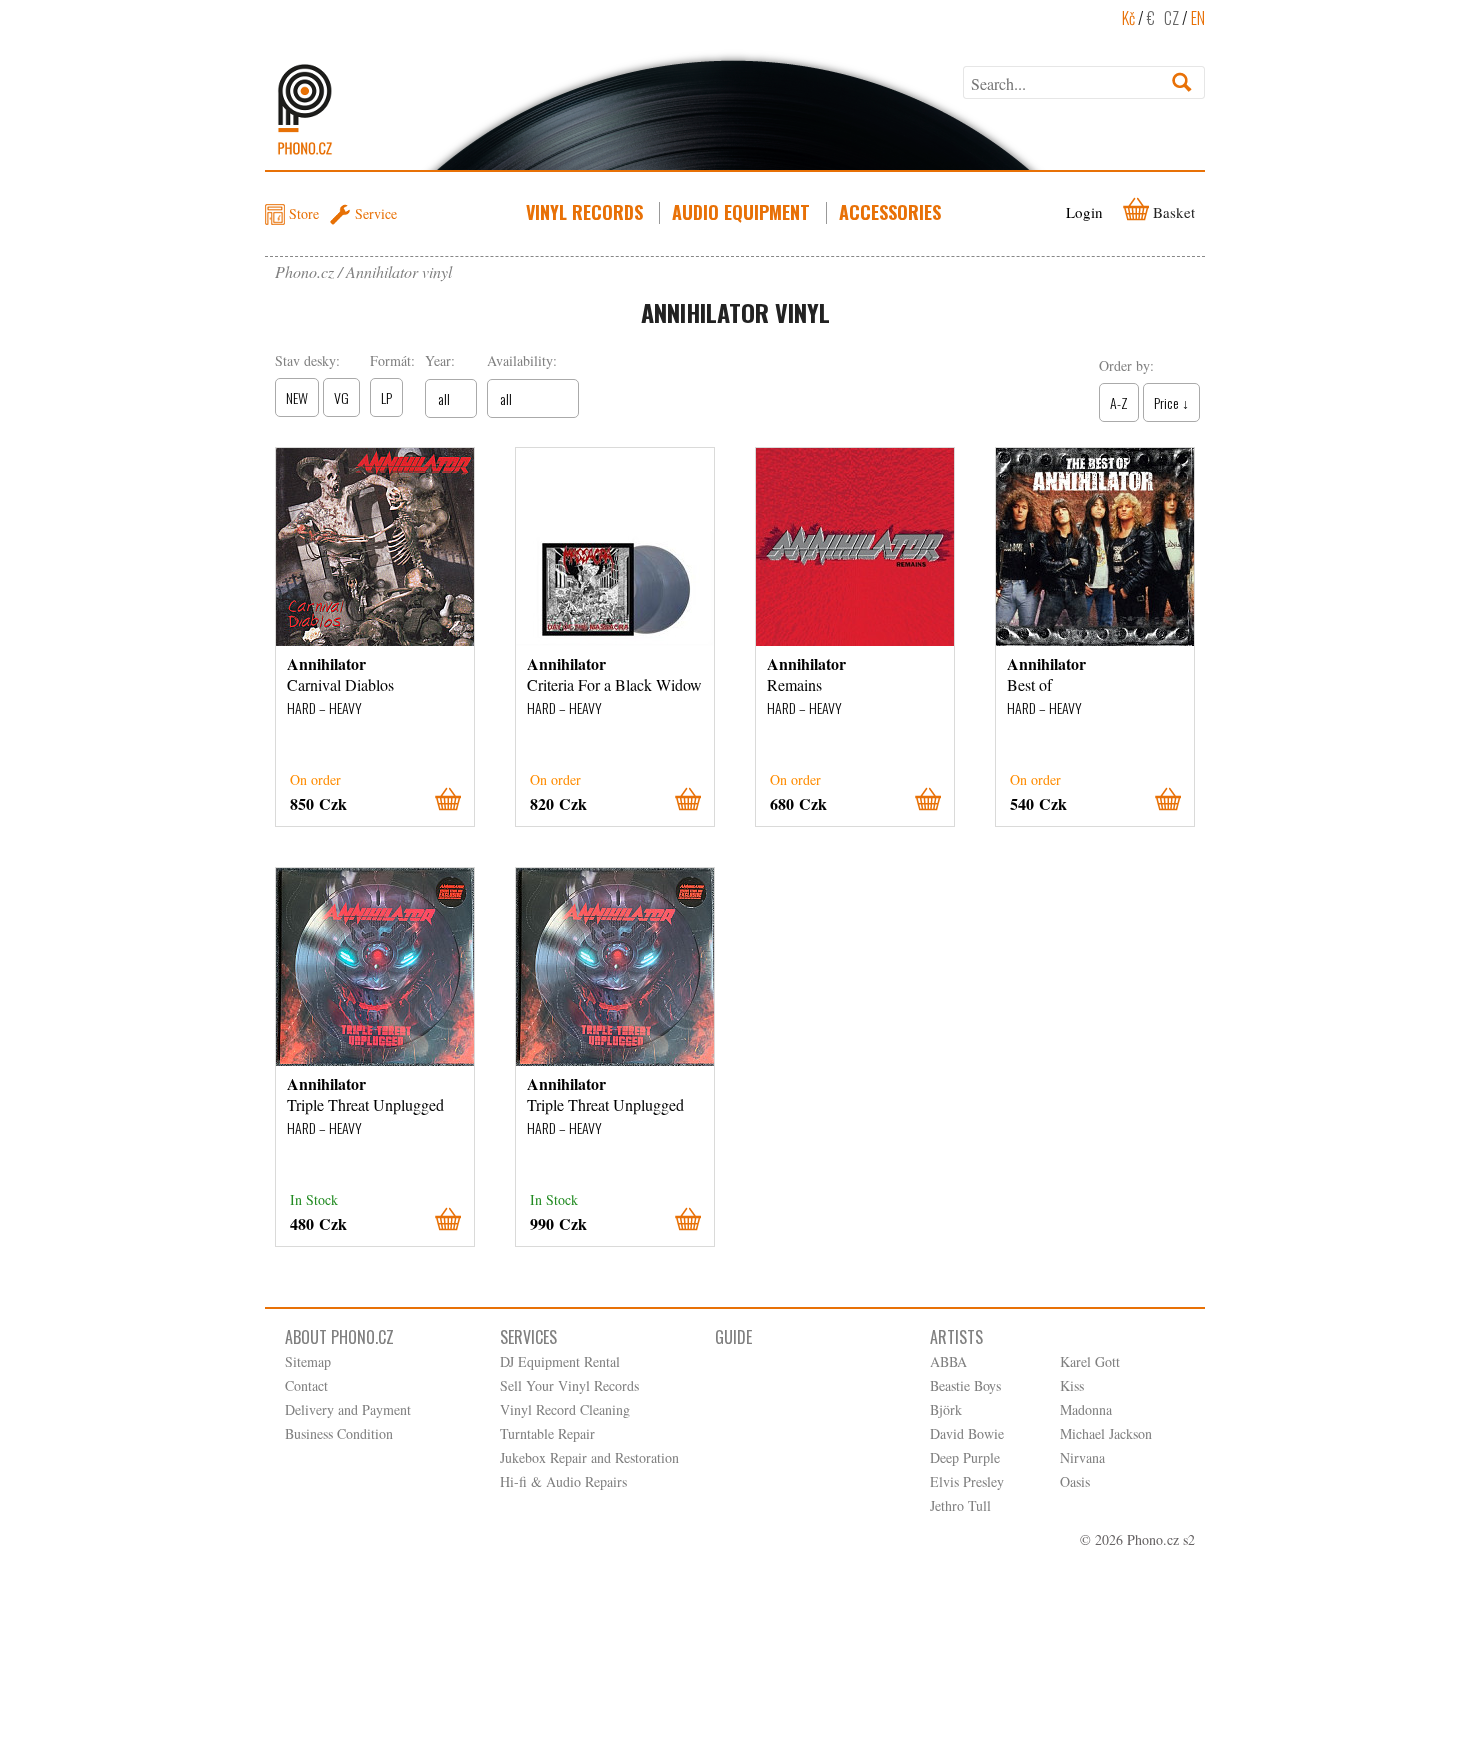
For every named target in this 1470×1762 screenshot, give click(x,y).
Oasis (1075, 1481)
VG (341, 397)
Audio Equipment (741, 212)
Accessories (890, 212)
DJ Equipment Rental (560, 1361)
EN (1198, 18)
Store (304, 213)
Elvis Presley (967, 1481)
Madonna (1086, 1409)
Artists (956, 1337)
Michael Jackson (1106, 1433)
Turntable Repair (547, 1433)
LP (386, 397)
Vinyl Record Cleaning (565, 1409)
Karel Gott (1090, 1361)
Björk (946, 1409)
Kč (1128, 18)
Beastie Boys (965, 1385)
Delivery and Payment (348, 1409)
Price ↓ (1171, 402)
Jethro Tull (960, 1505)
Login (1084, 212)
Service (376, 213)
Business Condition (339, 1433)
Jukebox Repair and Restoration (589, 1457)
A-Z (1119, 402)
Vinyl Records (584, 212)
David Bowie (967, 1433)
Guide (733, 1337)
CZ (1171, 18)
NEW (297, 397)
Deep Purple (965, 1457)
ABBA (948, 1361)
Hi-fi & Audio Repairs (563, 1481)
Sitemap (308, 1361)
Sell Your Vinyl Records (569, 1385)
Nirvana (1082, 1457)
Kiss (1072, 1385)
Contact (306, 1385)
